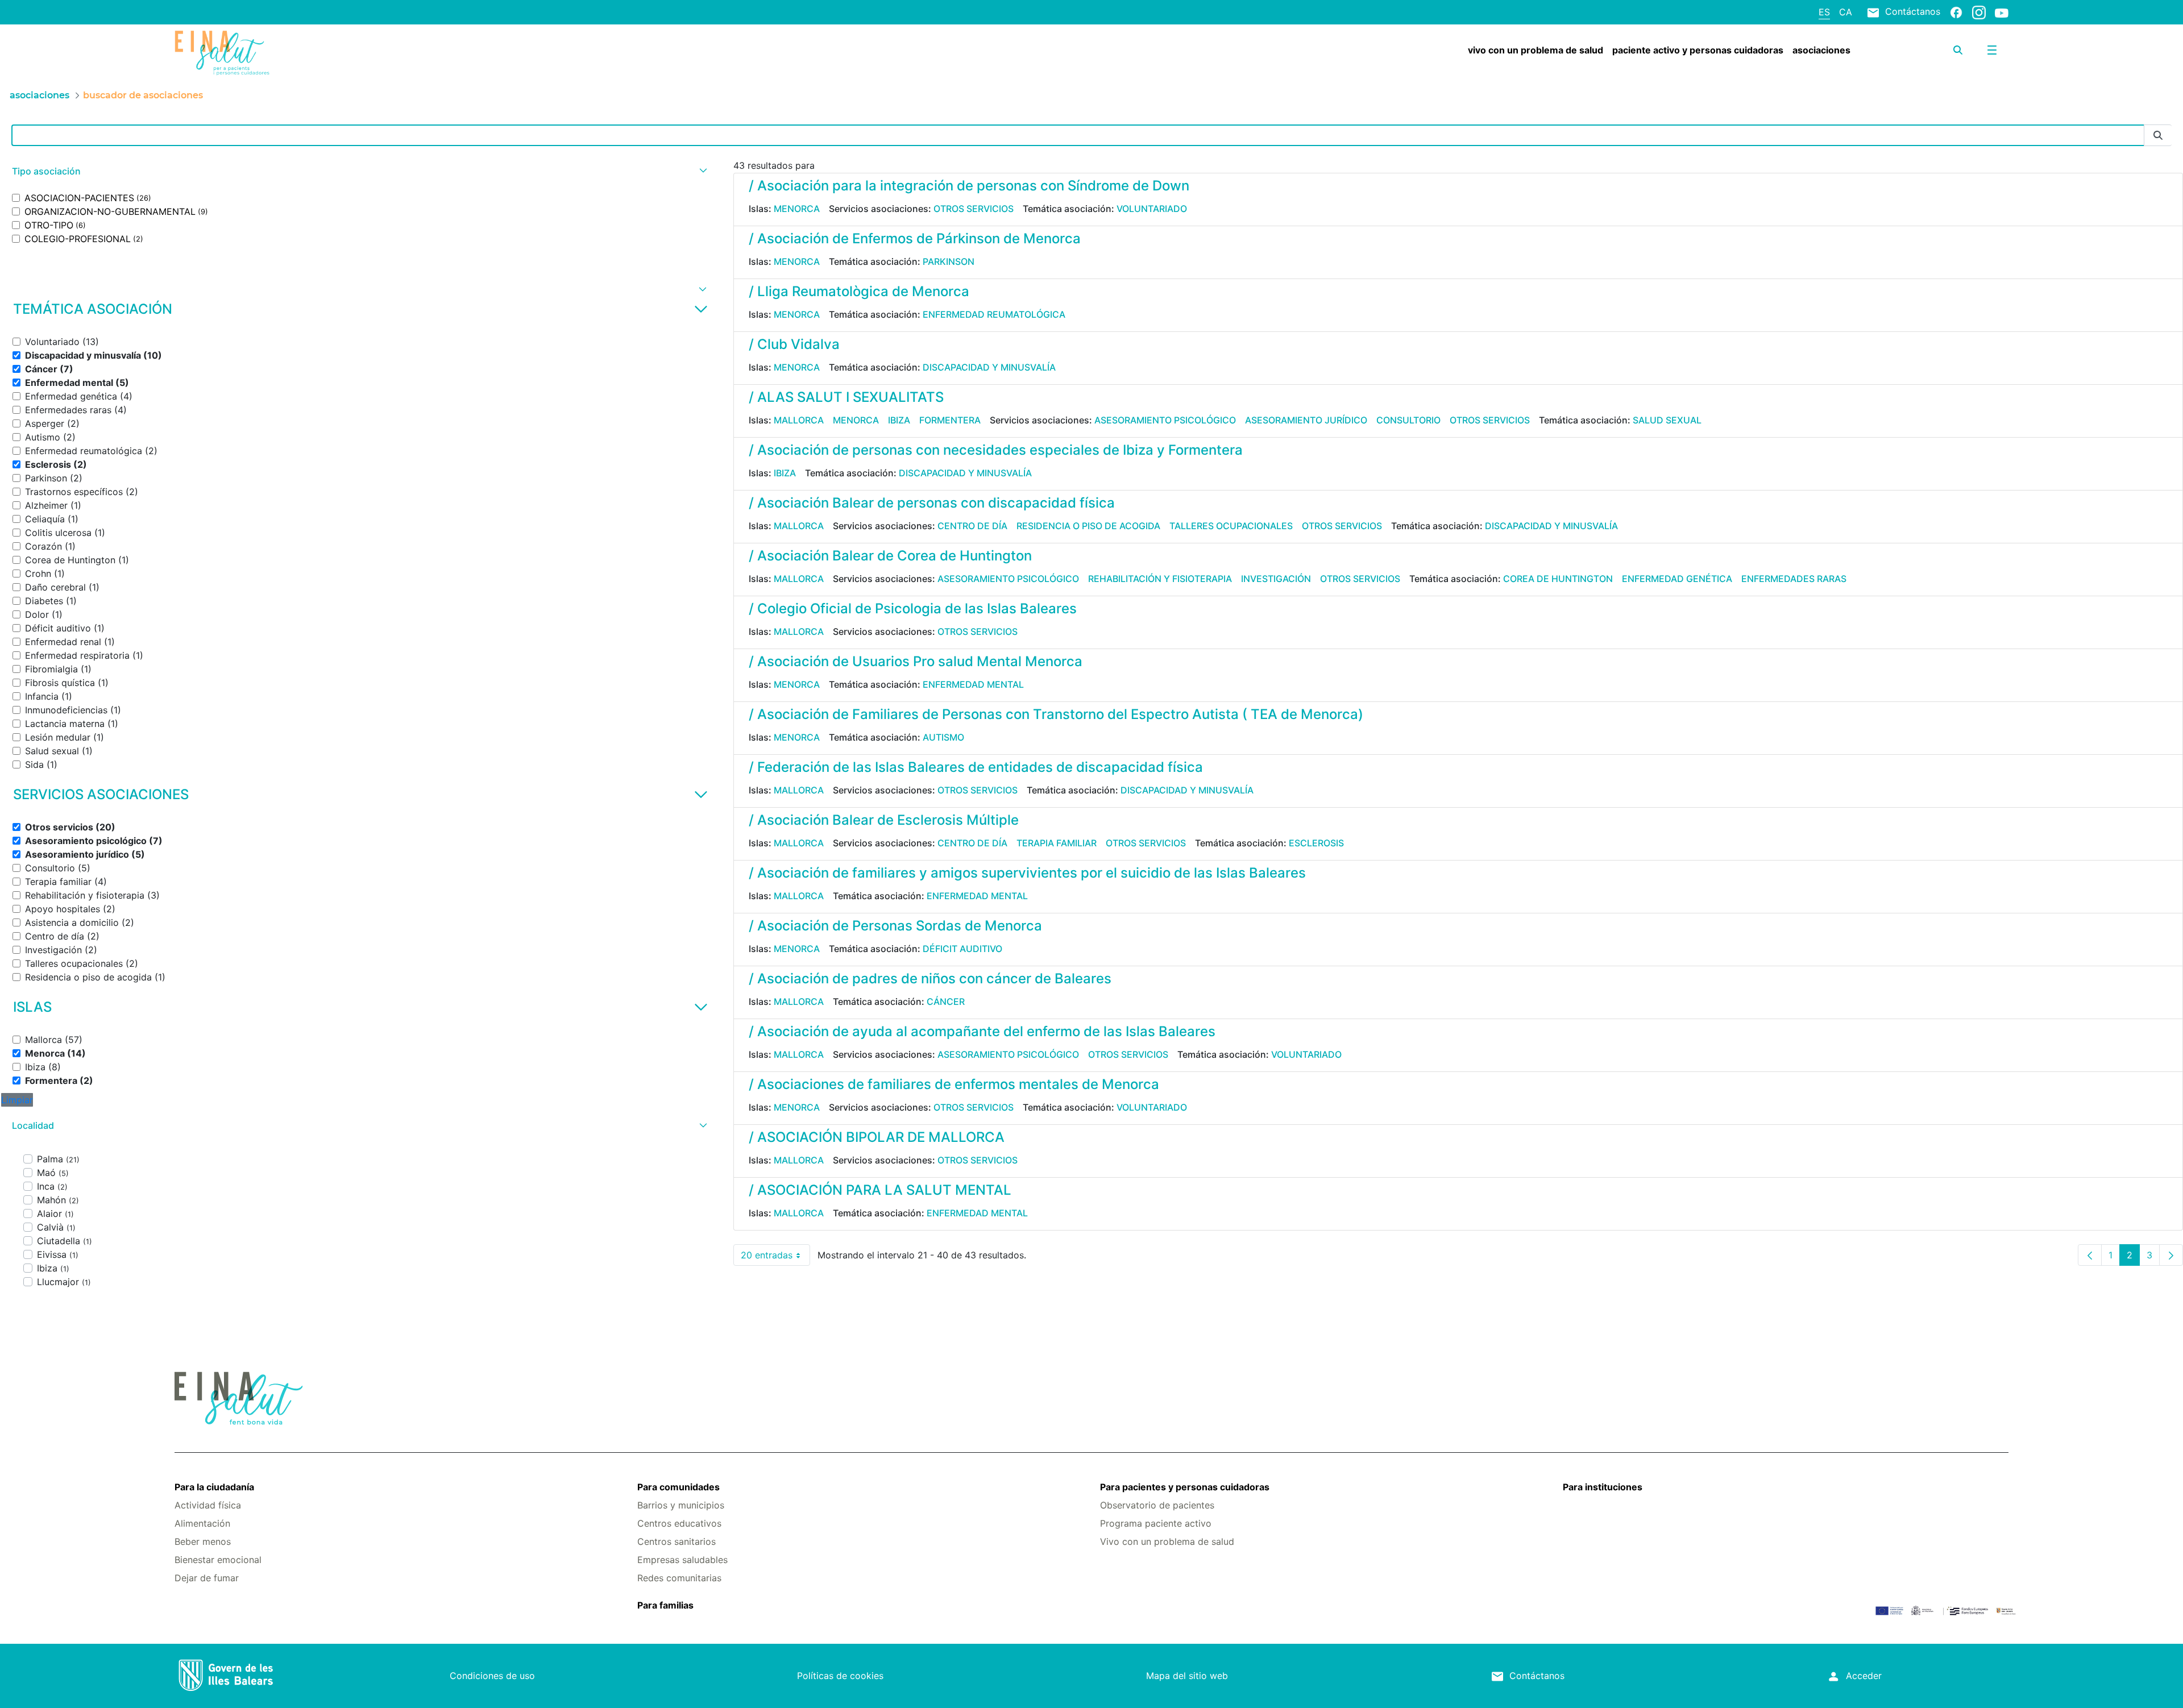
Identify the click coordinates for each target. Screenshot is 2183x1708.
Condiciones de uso (492, 1676)
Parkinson (949, 261)
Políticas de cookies (840, 1676)
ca (1846, 12)
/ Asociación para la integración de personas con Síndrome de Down (969, 186)
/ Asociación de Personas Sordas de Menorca (895, 926)
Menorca (797, 209)
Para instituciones (1603, 1487)
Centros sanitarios (677, 1541)
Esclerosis (1316, 843)
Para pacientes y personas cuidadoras (1185, 1487)
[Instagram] (1979, 12)
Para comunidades (678, 1487)
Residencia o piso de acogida (1088, 526)
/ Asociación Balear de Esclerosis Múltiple (884, 820)
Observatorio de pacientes (1157, 1505)
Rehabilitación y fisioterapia (1160, 579)
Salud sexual (1667, 420)
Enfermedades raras (1794, 579)
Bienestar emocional (218, 1560)
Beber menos (203, 1541)
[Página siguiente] (2171, 1255)
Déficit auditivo (962, 949)
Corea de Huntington (1558, 579)
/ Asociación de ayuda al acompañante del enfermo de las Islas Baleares (982, 1031)
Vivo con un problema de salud (1167, 1541)
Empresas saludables (682, 1560)
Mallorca (799, 420)
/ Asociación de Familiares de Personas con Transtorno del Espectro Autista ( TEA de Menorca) (1056, 714)
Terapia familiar (1057, 843)
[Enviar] (2158, 136)
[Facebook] (1956, 12)
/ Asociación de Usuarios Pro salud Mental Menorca (916, 661)
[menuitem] (1535, 50)
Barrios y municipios (681, 1505)
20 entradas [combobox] (775, 1258)
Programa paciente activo (1156, 1523)
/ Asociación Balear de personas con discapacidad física (932, 503)
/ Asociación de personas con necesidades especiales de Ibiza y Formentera (996, 450)
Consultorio (1408, 420)
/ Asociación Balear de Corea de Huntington (890, 556)
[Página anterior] (2090, 1255)
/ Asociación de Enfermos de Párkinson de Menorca (915, 238)
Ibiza (899, 420)
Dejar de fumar (207, 1578)
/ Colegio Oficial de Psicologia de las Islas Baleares (913, 608)
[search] (1958, 50)
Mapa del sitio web (1187, 1676)
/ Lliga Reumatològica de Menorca (859, 291)
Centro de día (972, 526)
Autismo (943, 737)
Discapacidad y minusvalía (989, 367)
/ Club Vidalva (794, 344)
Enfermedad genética (1677, 579)
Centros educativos (679, 1523)
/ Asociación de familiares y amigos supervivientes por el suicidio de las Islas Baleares (1027, 873)
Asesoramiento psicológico (1165, 420)
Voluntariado (1152, 209)
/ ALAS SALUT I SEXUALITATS (846, 397)
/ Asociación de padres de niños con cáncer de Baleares (930, 978)
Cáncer (946, 1001)
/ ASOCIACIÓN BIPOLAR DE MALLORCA (877, 1137)
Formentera (950, 420)
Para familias (665, 1605)
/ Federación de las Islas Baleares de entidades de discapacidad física (976, 767)
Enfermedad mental (973, 684)
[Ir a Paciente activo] (327, 53)
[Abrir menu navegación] (1992, 50)
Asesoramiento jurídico (1306, 420)
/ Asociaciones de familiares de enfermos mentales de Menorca (954, 1084)
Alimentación (202, 1523)
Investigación (1276, 579)
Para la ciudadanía (214, 1487)
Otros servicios (974, 209)
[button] (358, 171)
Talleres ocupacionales (1231, 526)
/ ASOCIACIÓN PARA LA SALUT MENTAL (880, 1190)
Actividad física (208, 1505)
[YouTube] (2002, 13)
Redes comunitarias (679, 1578)
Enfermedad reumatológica (994, 314)
